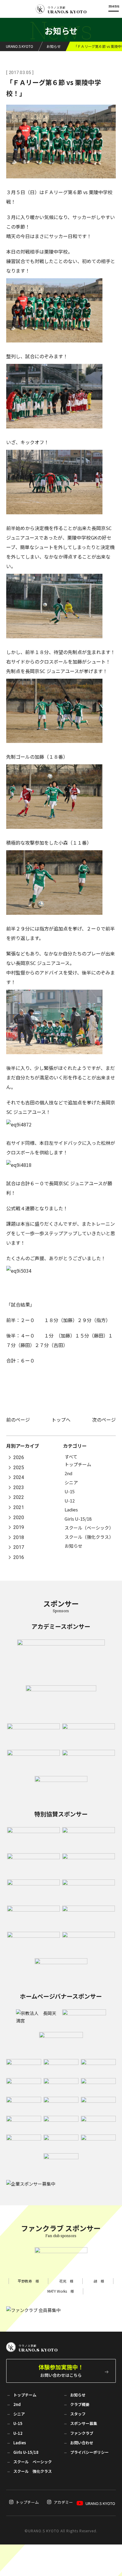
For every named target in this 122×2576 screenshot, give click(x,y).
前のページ (18, 1420)
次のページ (104, 1420)
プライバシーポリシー (89, 2452)
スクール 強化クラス (33, 2471)
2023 (19, 1487)
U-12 (70, 1501)
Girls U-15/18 (78, 1519)
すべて (71, 1457)
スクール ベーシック (33, 2462)
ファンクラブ (82, 2433)
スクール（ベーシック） (89, 1528)
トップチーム (78, 1464)
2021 (19, 1507)
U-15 (70, 1491)
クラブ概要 (80, 2404)
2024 (19, 1478)
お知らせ (73, 1546)
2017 (19, 1548)
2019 (19, 1528)
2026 (19, 1458)
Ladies (71, 1509)
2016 (19, 1557)
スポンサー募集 (84, 2423)
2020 (19, 1518)
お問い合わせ (82, 2443)
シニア (71, 1482)
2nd (68, 1473)
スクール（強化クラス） (89, 1537)
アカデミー (63, 2502)
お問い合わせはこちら (61, 2370)
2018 (19, 1537)
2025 (19, 1468)
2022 (19, 1498)
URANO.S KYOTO (100, 2503)
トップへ (61, 1420)
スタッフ (78, 2414)
